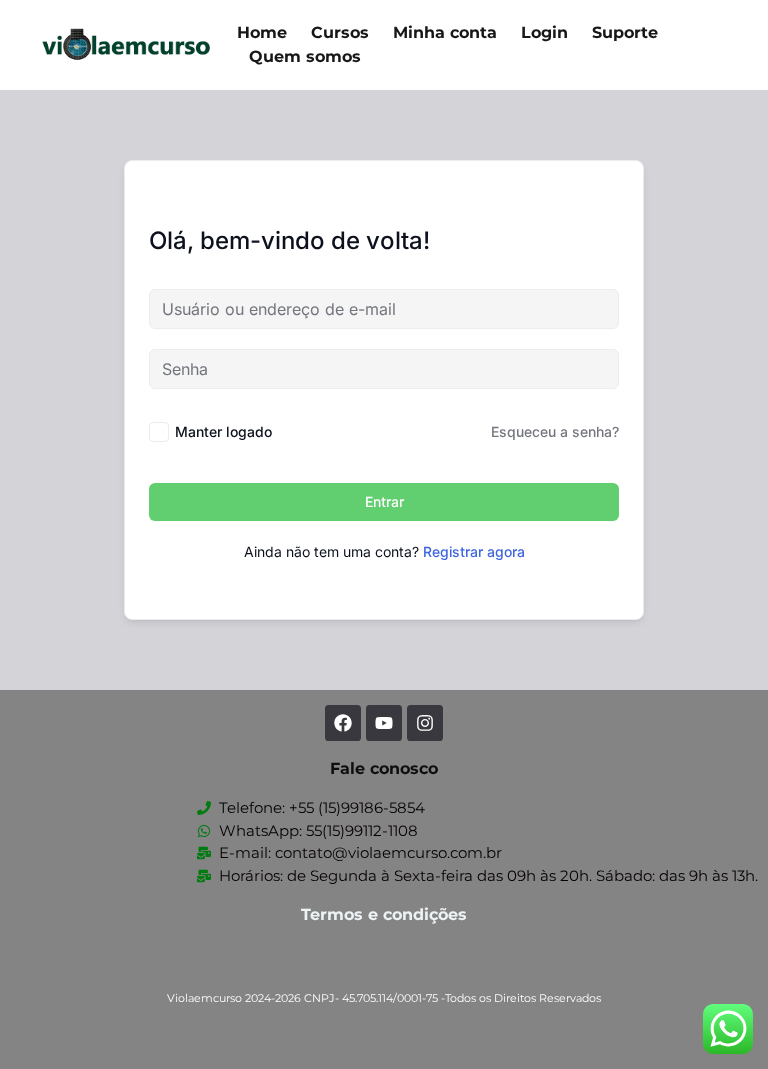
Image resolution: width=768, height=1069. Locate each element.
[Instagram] (425, 723)
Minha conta (445, 32)
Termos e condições (384, 914)
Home (262, 32)
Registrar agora (474, 551)
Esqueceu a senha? (555, 431)
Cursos (340, 32)
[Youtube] (384, 723)
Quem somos (305, 56)
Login (544, 32)
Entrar (384, 501)
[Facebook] (343, 723)
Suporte (625, 32)
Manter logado (223, 431)
